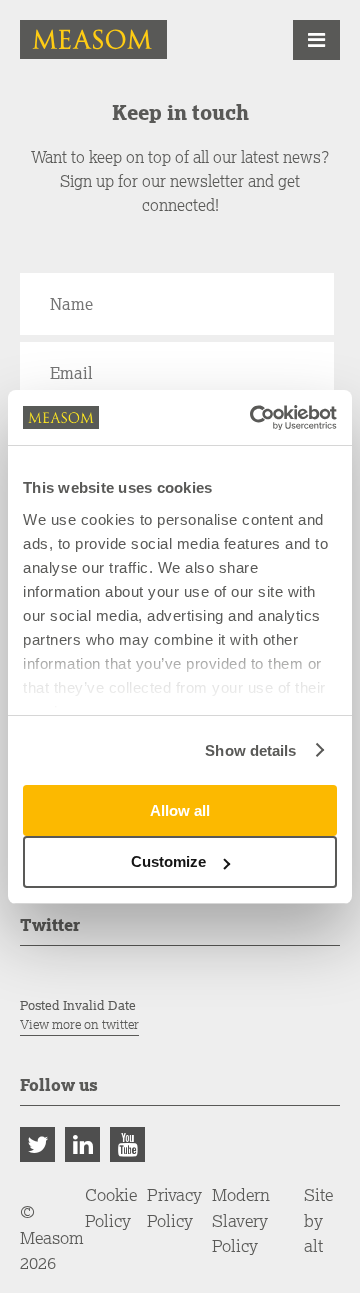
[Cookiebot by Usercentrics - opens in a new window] (254, 418)
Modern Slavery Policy (241, 1220)
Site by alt (318, 1220)
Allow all (180, 810)
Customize (168, 861)
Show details (250, 750)
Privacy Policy (174, 1207)
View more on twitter (79, 1024)
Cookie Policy (111, 1207)
